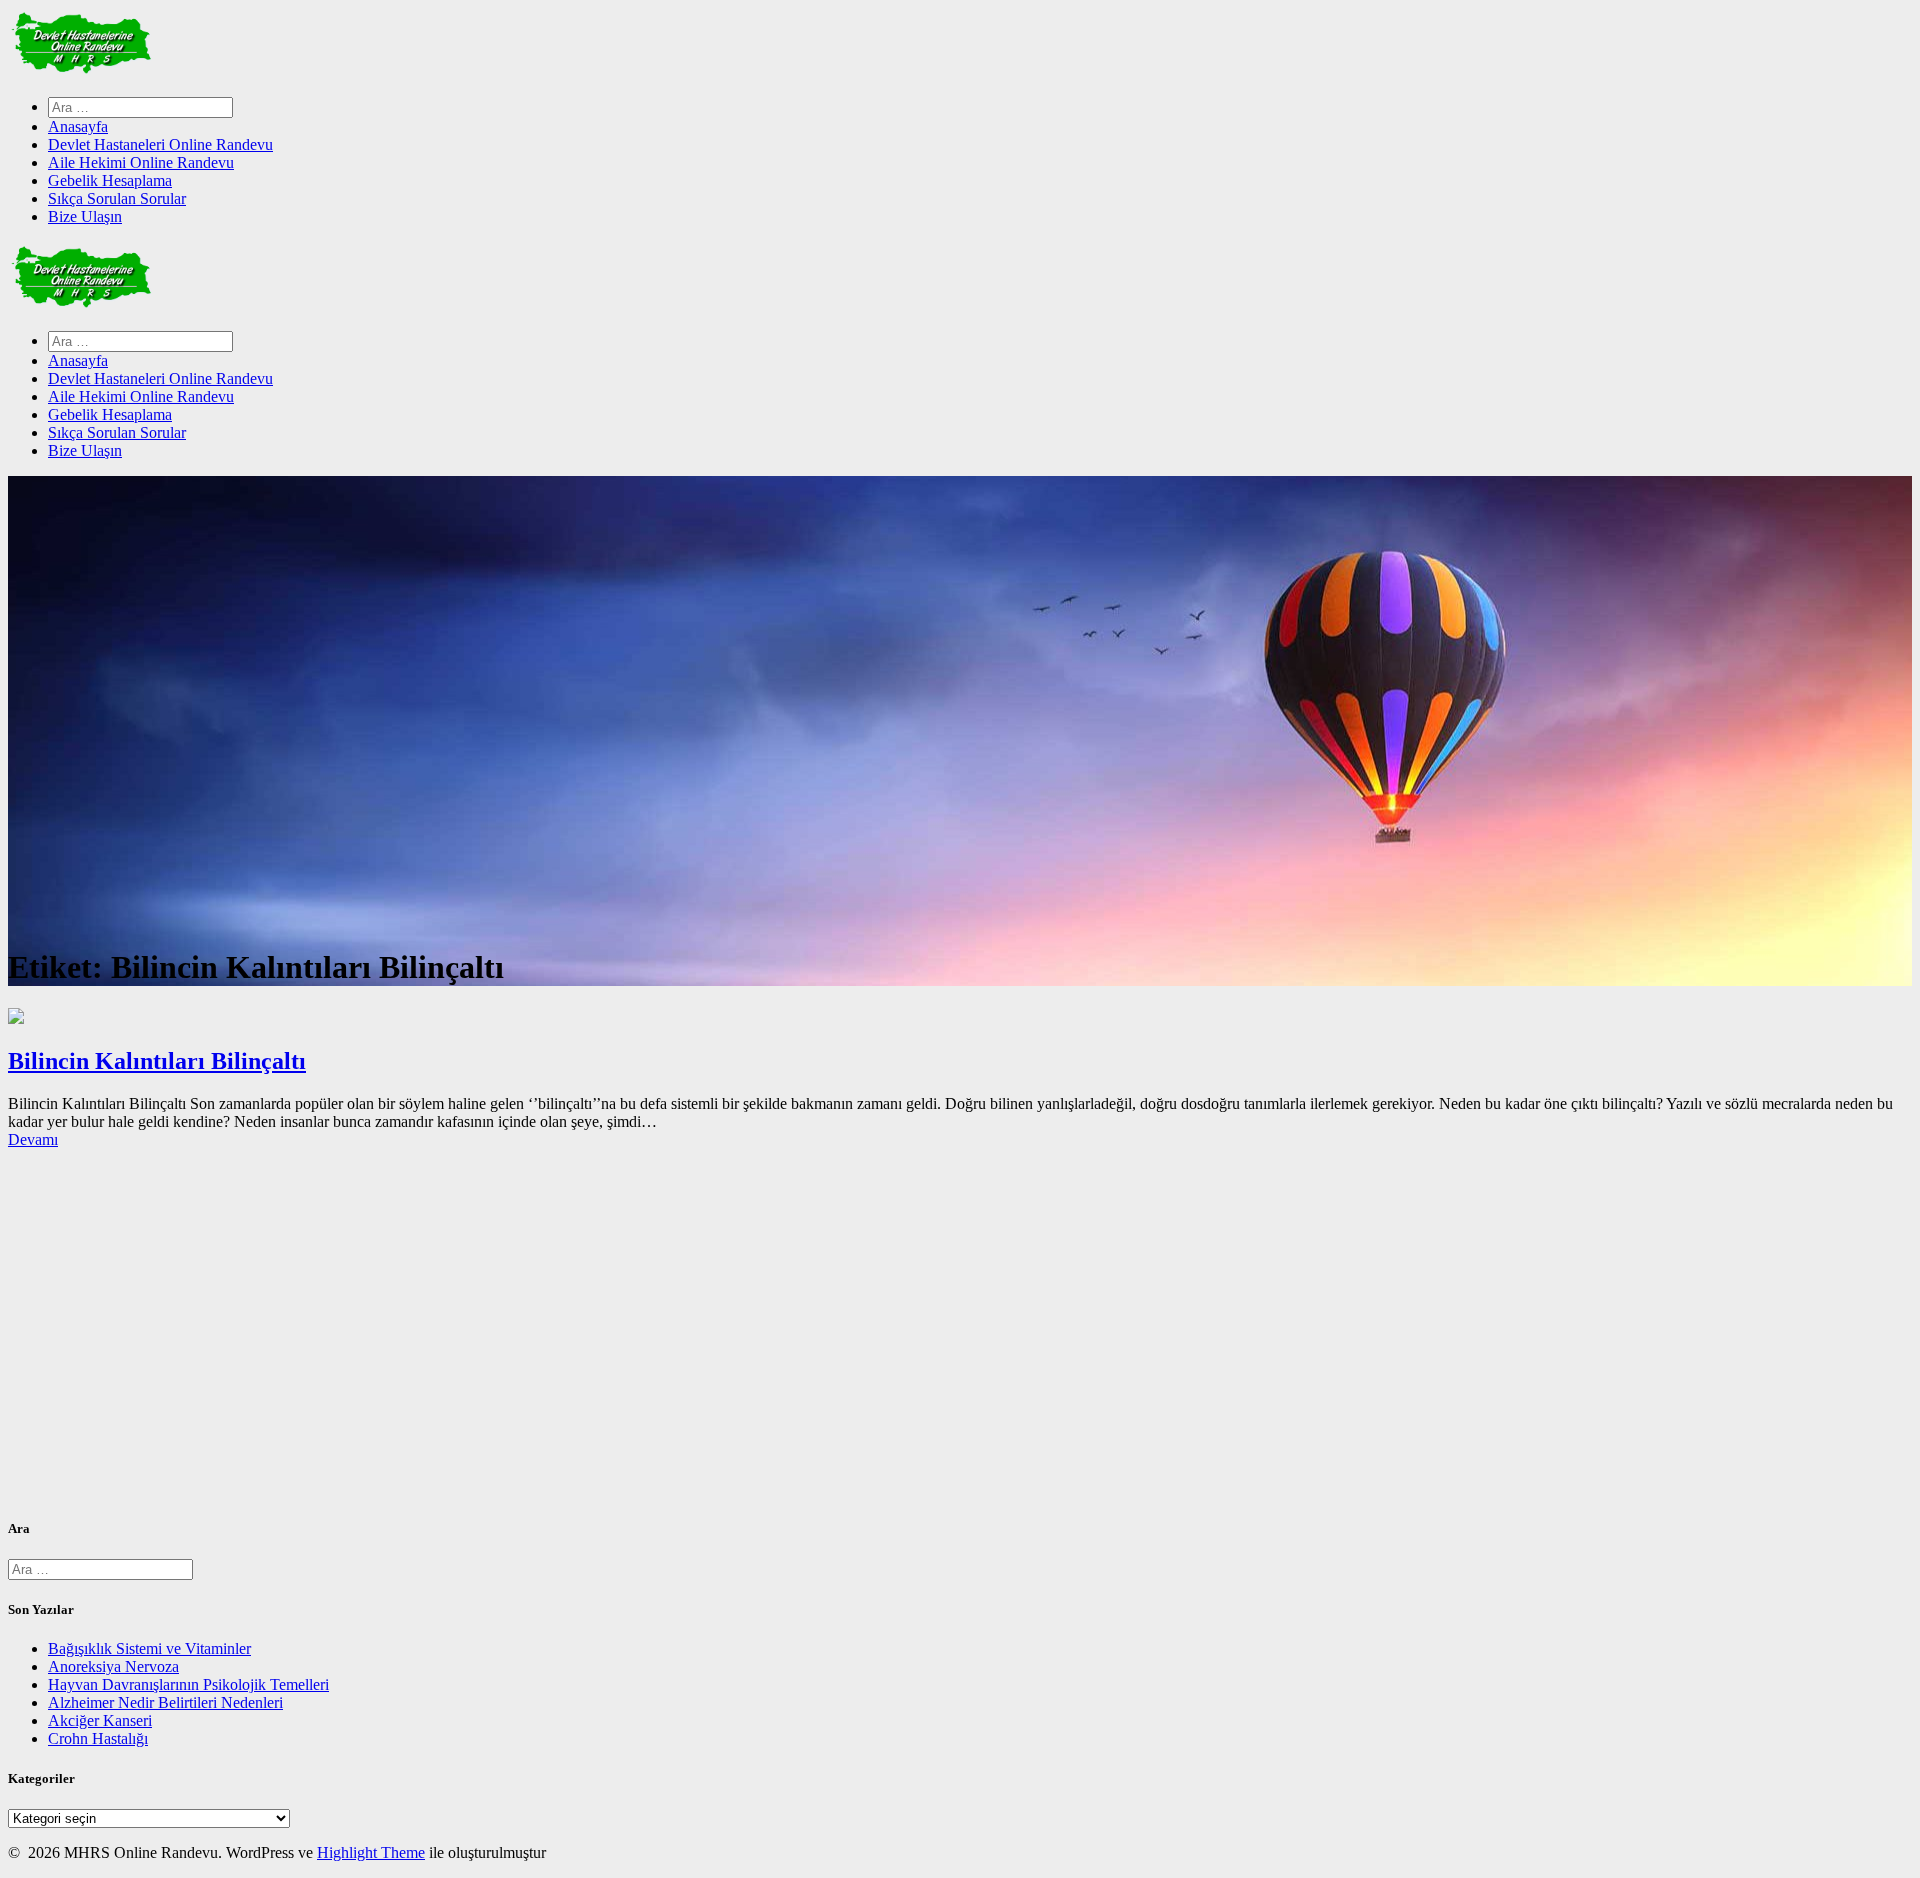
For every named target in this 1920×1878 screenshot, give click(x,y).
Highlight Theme (371, 1852)
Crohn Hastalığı (98, 1738)
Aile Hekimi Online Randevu (141, 162)
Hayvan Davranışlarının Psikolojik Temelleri (188, 1684)
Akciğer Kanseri (100, 1720)
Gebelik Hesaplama (110, 180)
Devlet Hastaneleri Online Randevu (160, 144)
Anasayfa (78, 126)
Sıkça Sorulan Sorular (117, 198)
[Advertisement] (608, 1341)
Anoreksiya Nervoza (113, 1666)
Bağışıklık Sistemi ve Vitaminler (149, 1648)
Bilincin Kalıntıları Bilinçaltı (157, 1061)
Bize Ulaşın (85, 216)
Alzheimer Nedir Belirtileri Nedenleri (165, 1702)
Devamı (33, 1139)
